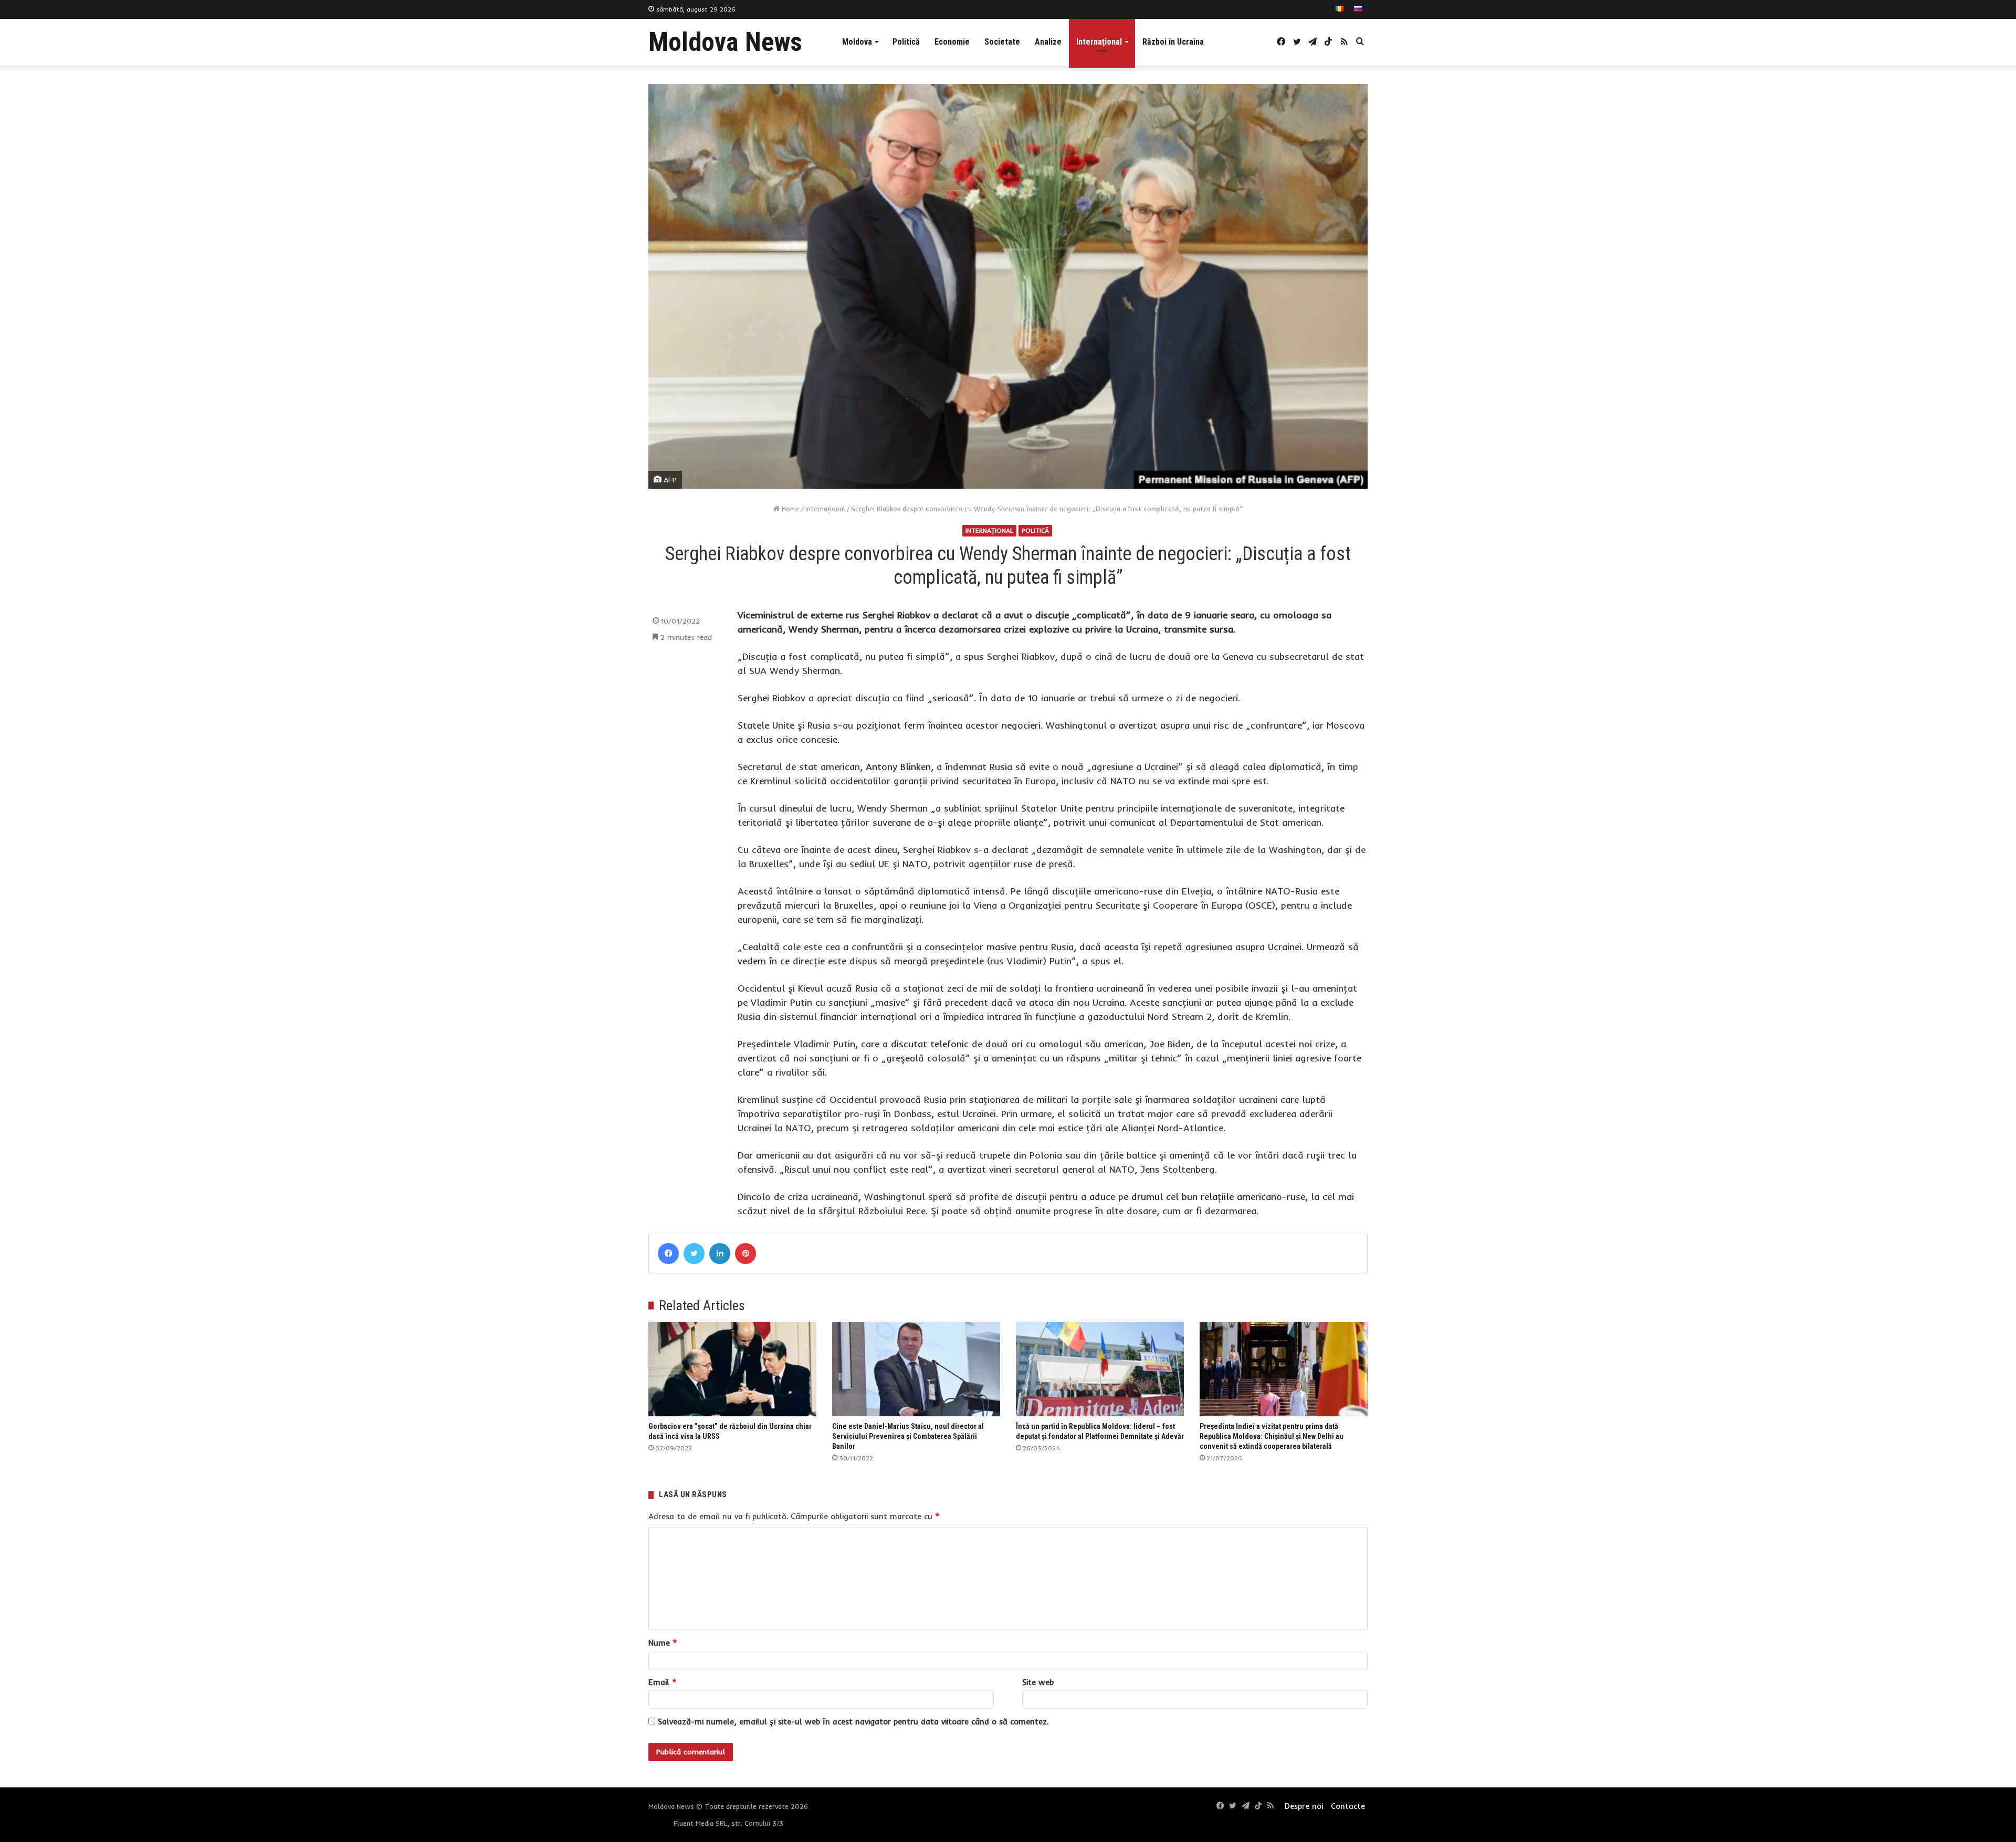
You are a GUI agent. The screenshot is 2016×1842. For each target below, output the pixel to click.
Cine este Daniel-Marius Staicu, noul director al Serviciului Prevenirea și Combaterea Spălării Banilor (908, 1436)
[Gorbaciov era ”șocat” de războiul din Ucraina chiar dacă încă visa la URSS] (732, 1369)
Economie (952, 42)
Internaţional (1099, 42)
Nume (663, 1643)
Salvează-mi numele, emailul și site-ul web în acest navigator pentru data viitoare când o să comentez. (853, 1722)
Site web (1038, 1682)
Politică (906, 42)
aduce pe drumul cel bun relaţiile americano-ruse (1197, 1197)
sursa (1221, 629)
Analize (1048, 42)
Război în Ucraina (1173, 42)
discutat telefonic (930, 1044)
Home (790, 509)
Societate (1002, 42)
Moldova (857, 42)
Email (663, 1682)
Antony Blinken (898, 767)
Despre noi (1304, 1806)
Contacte (1348, 1806)
